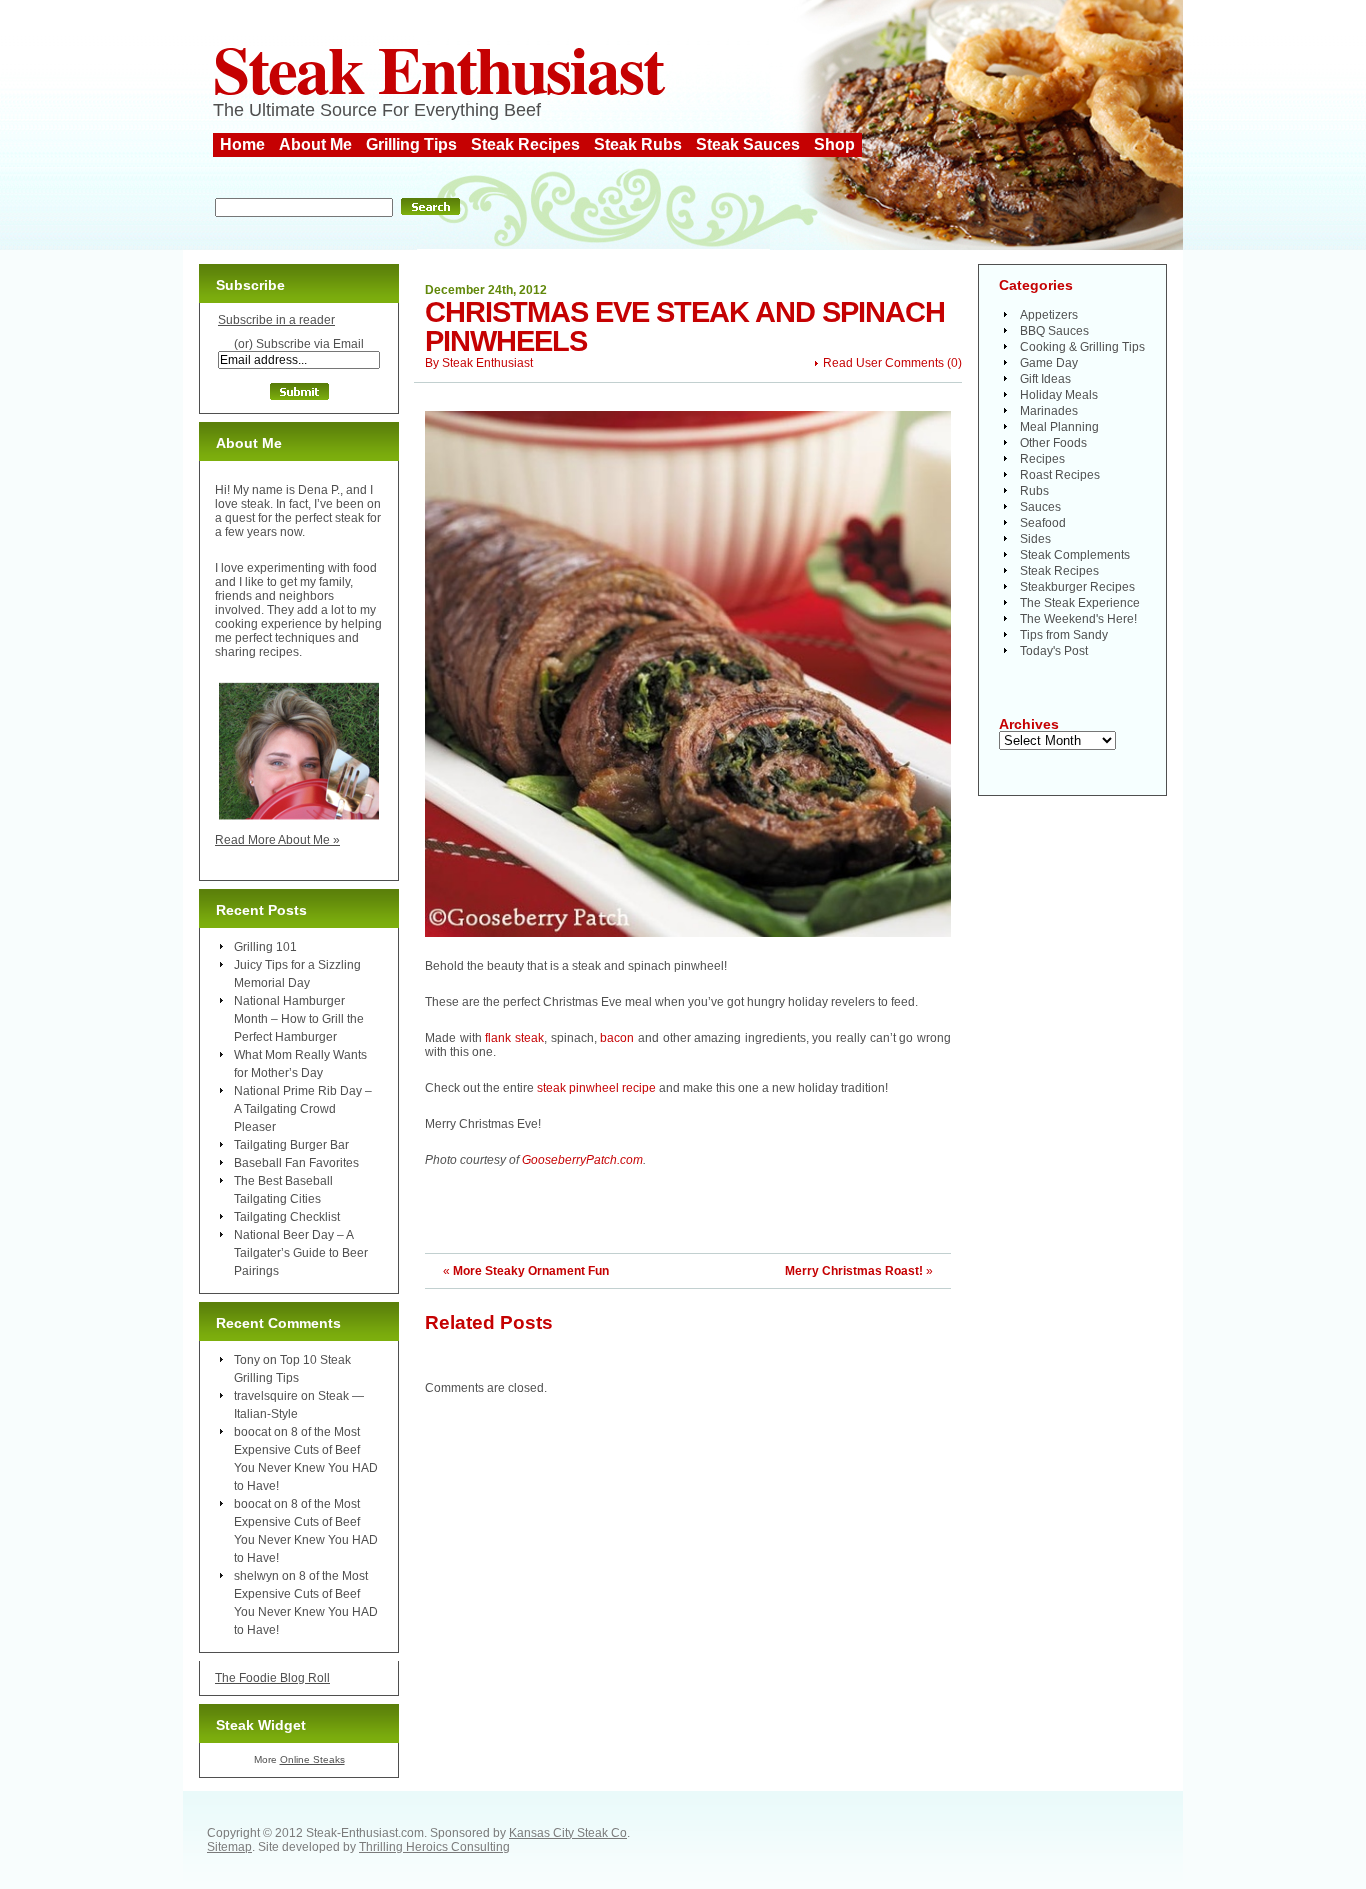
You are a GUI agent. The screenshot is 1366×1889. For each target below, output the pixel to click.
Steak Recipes (525, 144)
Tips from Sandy (1064, 635)
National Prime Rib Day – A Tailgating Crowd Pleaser (303, 1109)
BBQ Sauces (1054, 331)
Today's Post (1054, 651)
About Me (315, 144)
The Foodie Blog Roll (272, 1678)
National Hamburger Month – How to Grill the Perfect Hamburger (299, 1019)
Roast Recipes (1060, 475)
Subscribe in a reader (276, 320)
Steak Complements (1075, 555)
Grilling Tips (411, 144)
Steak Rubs (638, 144)
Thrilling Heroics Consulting (434, 1847)
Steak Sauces (748, 144)
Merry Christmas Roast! (854, 1271)
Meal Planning (1059, 427)
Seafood (1043, 523)
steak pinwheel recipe (596, 1088)
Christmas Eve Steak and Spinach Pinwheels (685, 326)
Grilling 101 (265, 947)
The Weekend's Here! (1078, 619)
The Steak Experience (1080, 603)
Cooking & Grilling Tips (1082, 347)
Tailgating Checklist (287, 1217)
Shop (834, 144)
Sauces (1040, 507)
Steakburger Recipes (1077, 587)
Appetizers (1049, 315)
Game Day (1049, 363)
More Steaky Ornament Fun (531, 1271)
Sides (1035, 539)
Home (242, 144)
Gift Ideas (1045, 379)
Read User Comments (883, 363)
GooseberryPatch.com (582, 1160)
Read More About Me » (277, 840)
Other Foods (1053, 443)
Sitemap (229, 1847)
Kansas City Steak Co (568, 1833)
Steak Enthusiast (438, 68)
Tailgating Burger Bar (291, 1145)
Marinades (1049, 411)
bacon (617, 1038)
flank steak (514, 1038)
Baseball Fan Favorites (296, 1163)
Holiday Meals (1059, 395)
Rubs (1034, 491)
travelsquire (266, 1396)
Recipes (1042, 459)
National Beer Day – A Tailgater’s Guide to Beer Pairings (301, 1253)
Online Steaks (312, 1759)
